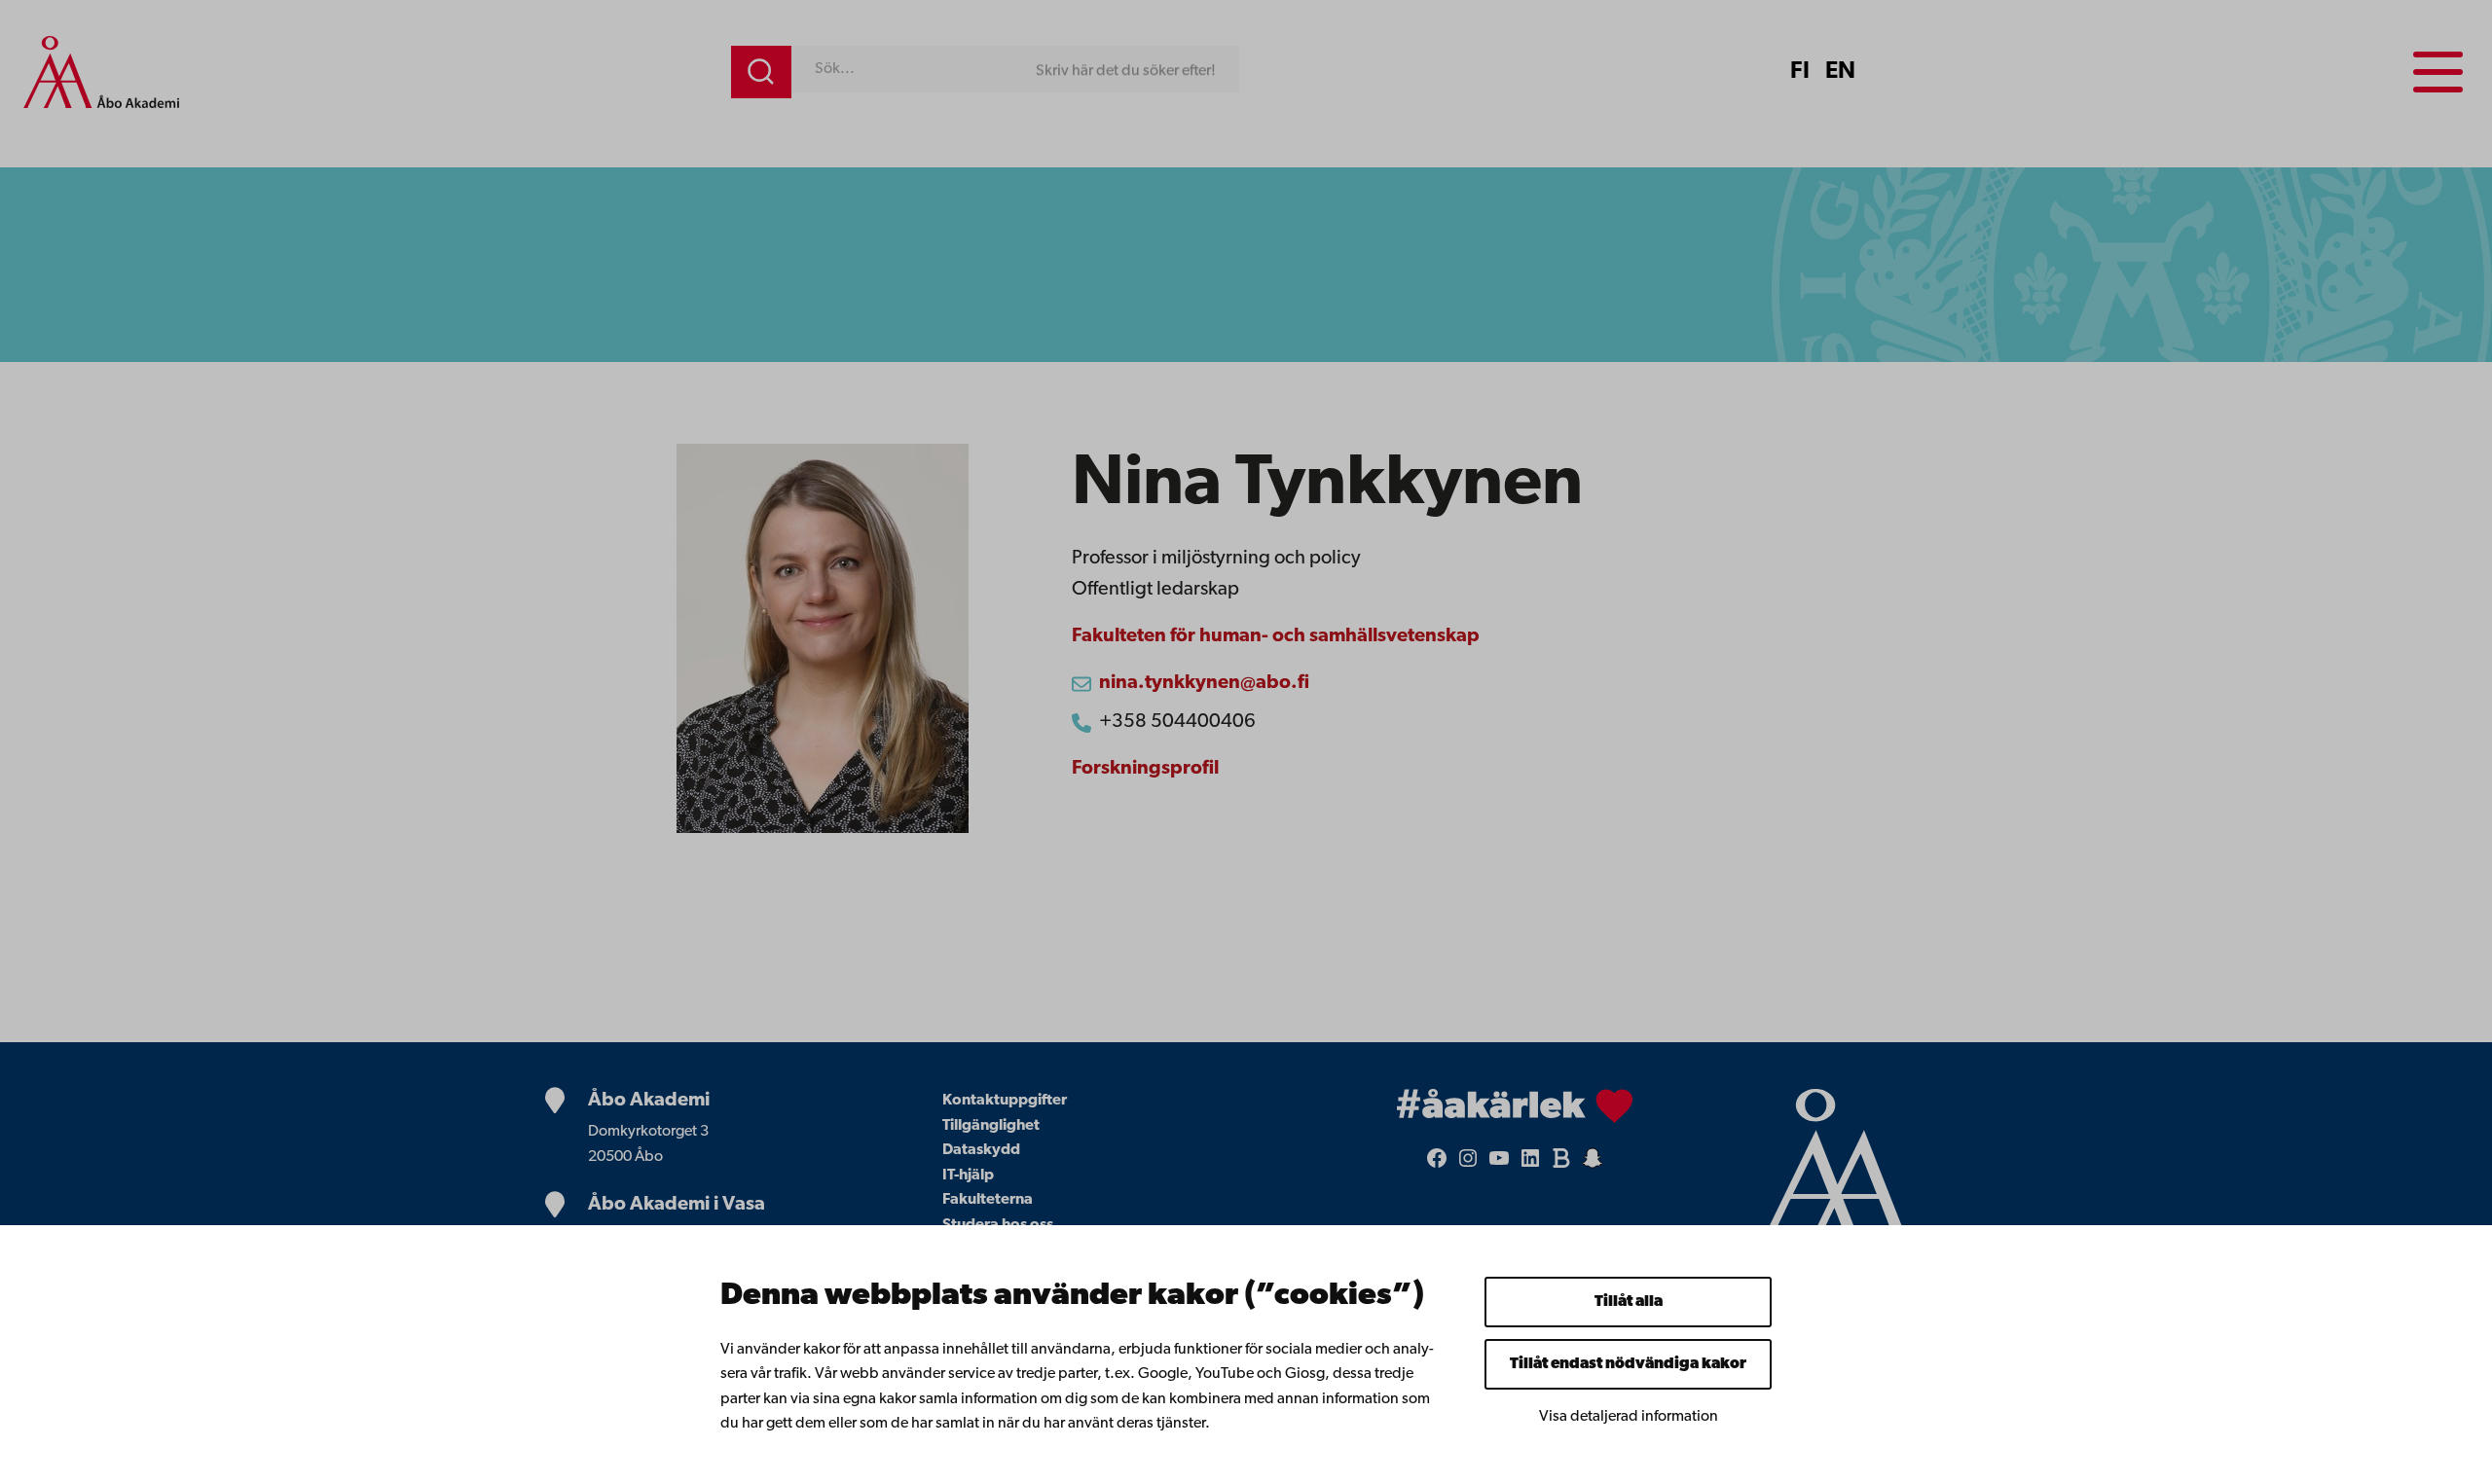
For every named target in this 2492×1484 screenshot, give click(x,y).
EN (1840, 72)
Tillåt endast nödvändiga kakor (1628, 1364)
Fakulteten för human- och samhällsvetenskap (1276, 636)
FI (1800, 72)
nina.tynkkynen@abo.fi (1204, 683)
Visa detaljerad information (1629, 1417)
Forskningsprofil (1145, 769)
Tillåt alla (1629, 1302)
